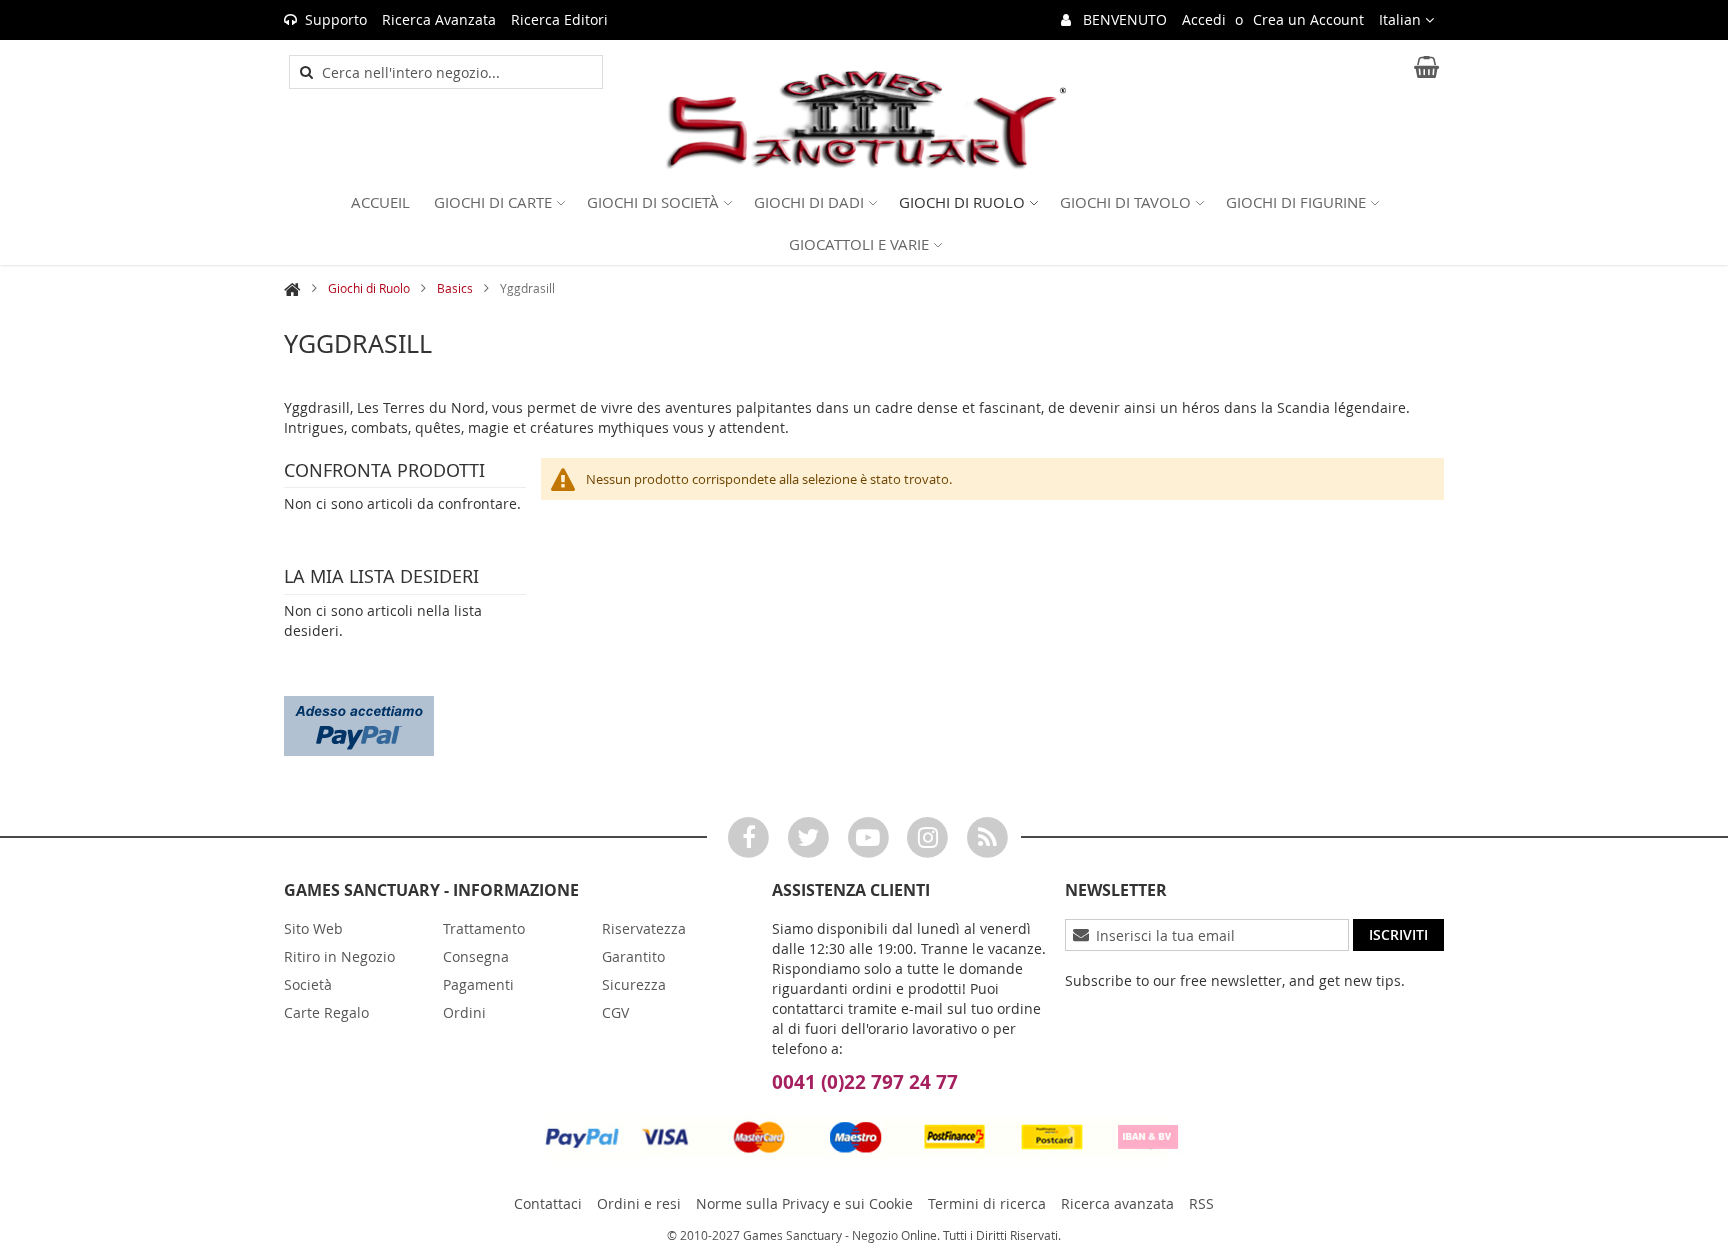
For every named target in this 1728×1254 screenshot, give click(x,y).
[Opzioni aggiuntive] (359, 723)
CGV (615, 1012)
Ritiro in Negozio (339, 956)
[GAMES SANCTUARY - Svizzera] (864, 120)
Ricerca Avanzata (439, 19)
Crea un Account (1308, 19)
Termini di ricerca (987, 1203)
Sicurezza (634, 984)
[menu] (864, 223)
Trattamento (484, 928)
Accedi (1204, 19)
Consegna (476, 956)
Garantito (633, 956)
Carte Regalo (326, 1012)
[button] (1406, 20)
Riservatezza (644, 928)
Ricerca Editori (559, 19)
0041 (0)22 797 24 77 (865, 1082)
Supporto (336, 19)
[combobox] (457, 72)
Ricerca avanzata (1117, 1203)
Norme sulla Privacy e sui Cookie (804, 1203)
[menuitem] (380, 202)
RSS (1201, 1203)
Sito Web (313, 928)
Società (308, 984)
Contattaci (548, 1203)
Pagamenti (478, 984)
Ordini (464, 1012)
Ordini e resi (639, 1203)
